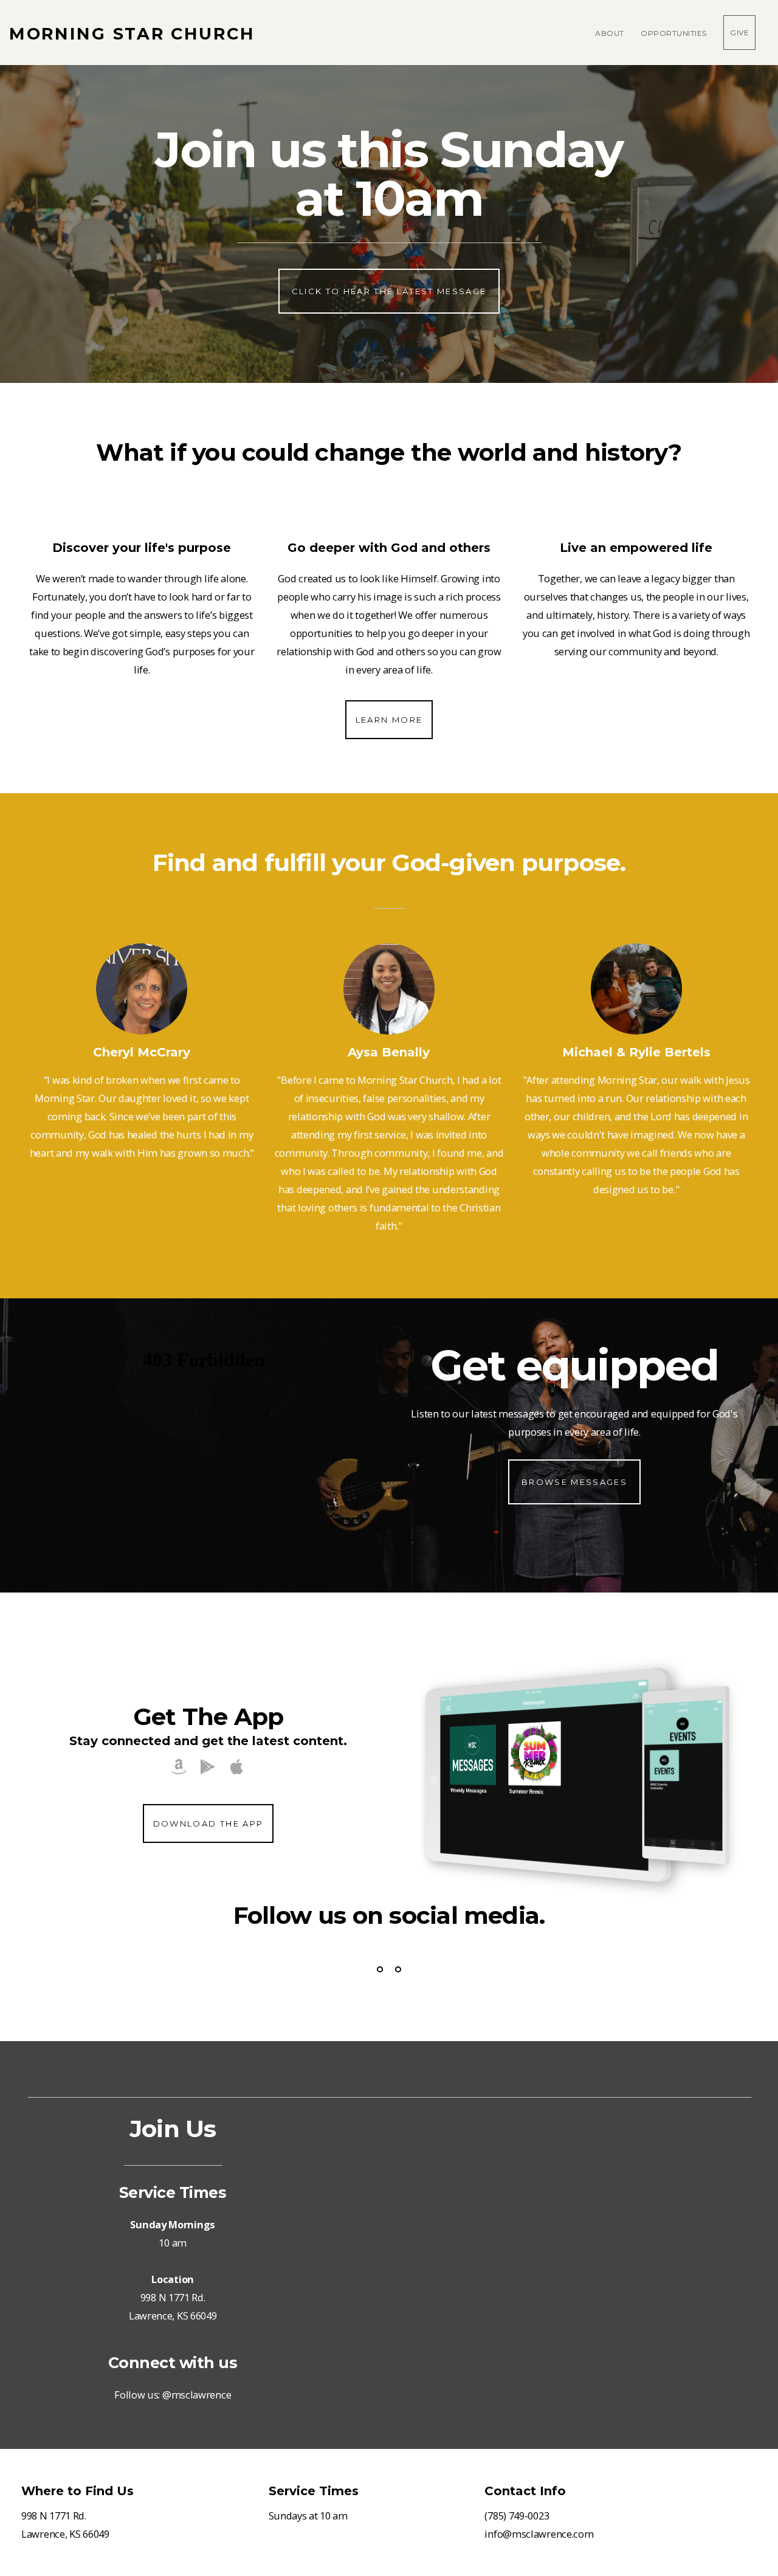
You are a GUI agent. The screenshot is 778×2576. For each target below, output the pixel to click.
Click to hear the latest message (389, 291)
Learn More (389, 720)
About (611, 33)
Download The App (208, 1824)
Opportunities (675, 33)
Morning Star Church (132, 34)
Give (739, 33)
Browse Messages (574, 1482)
